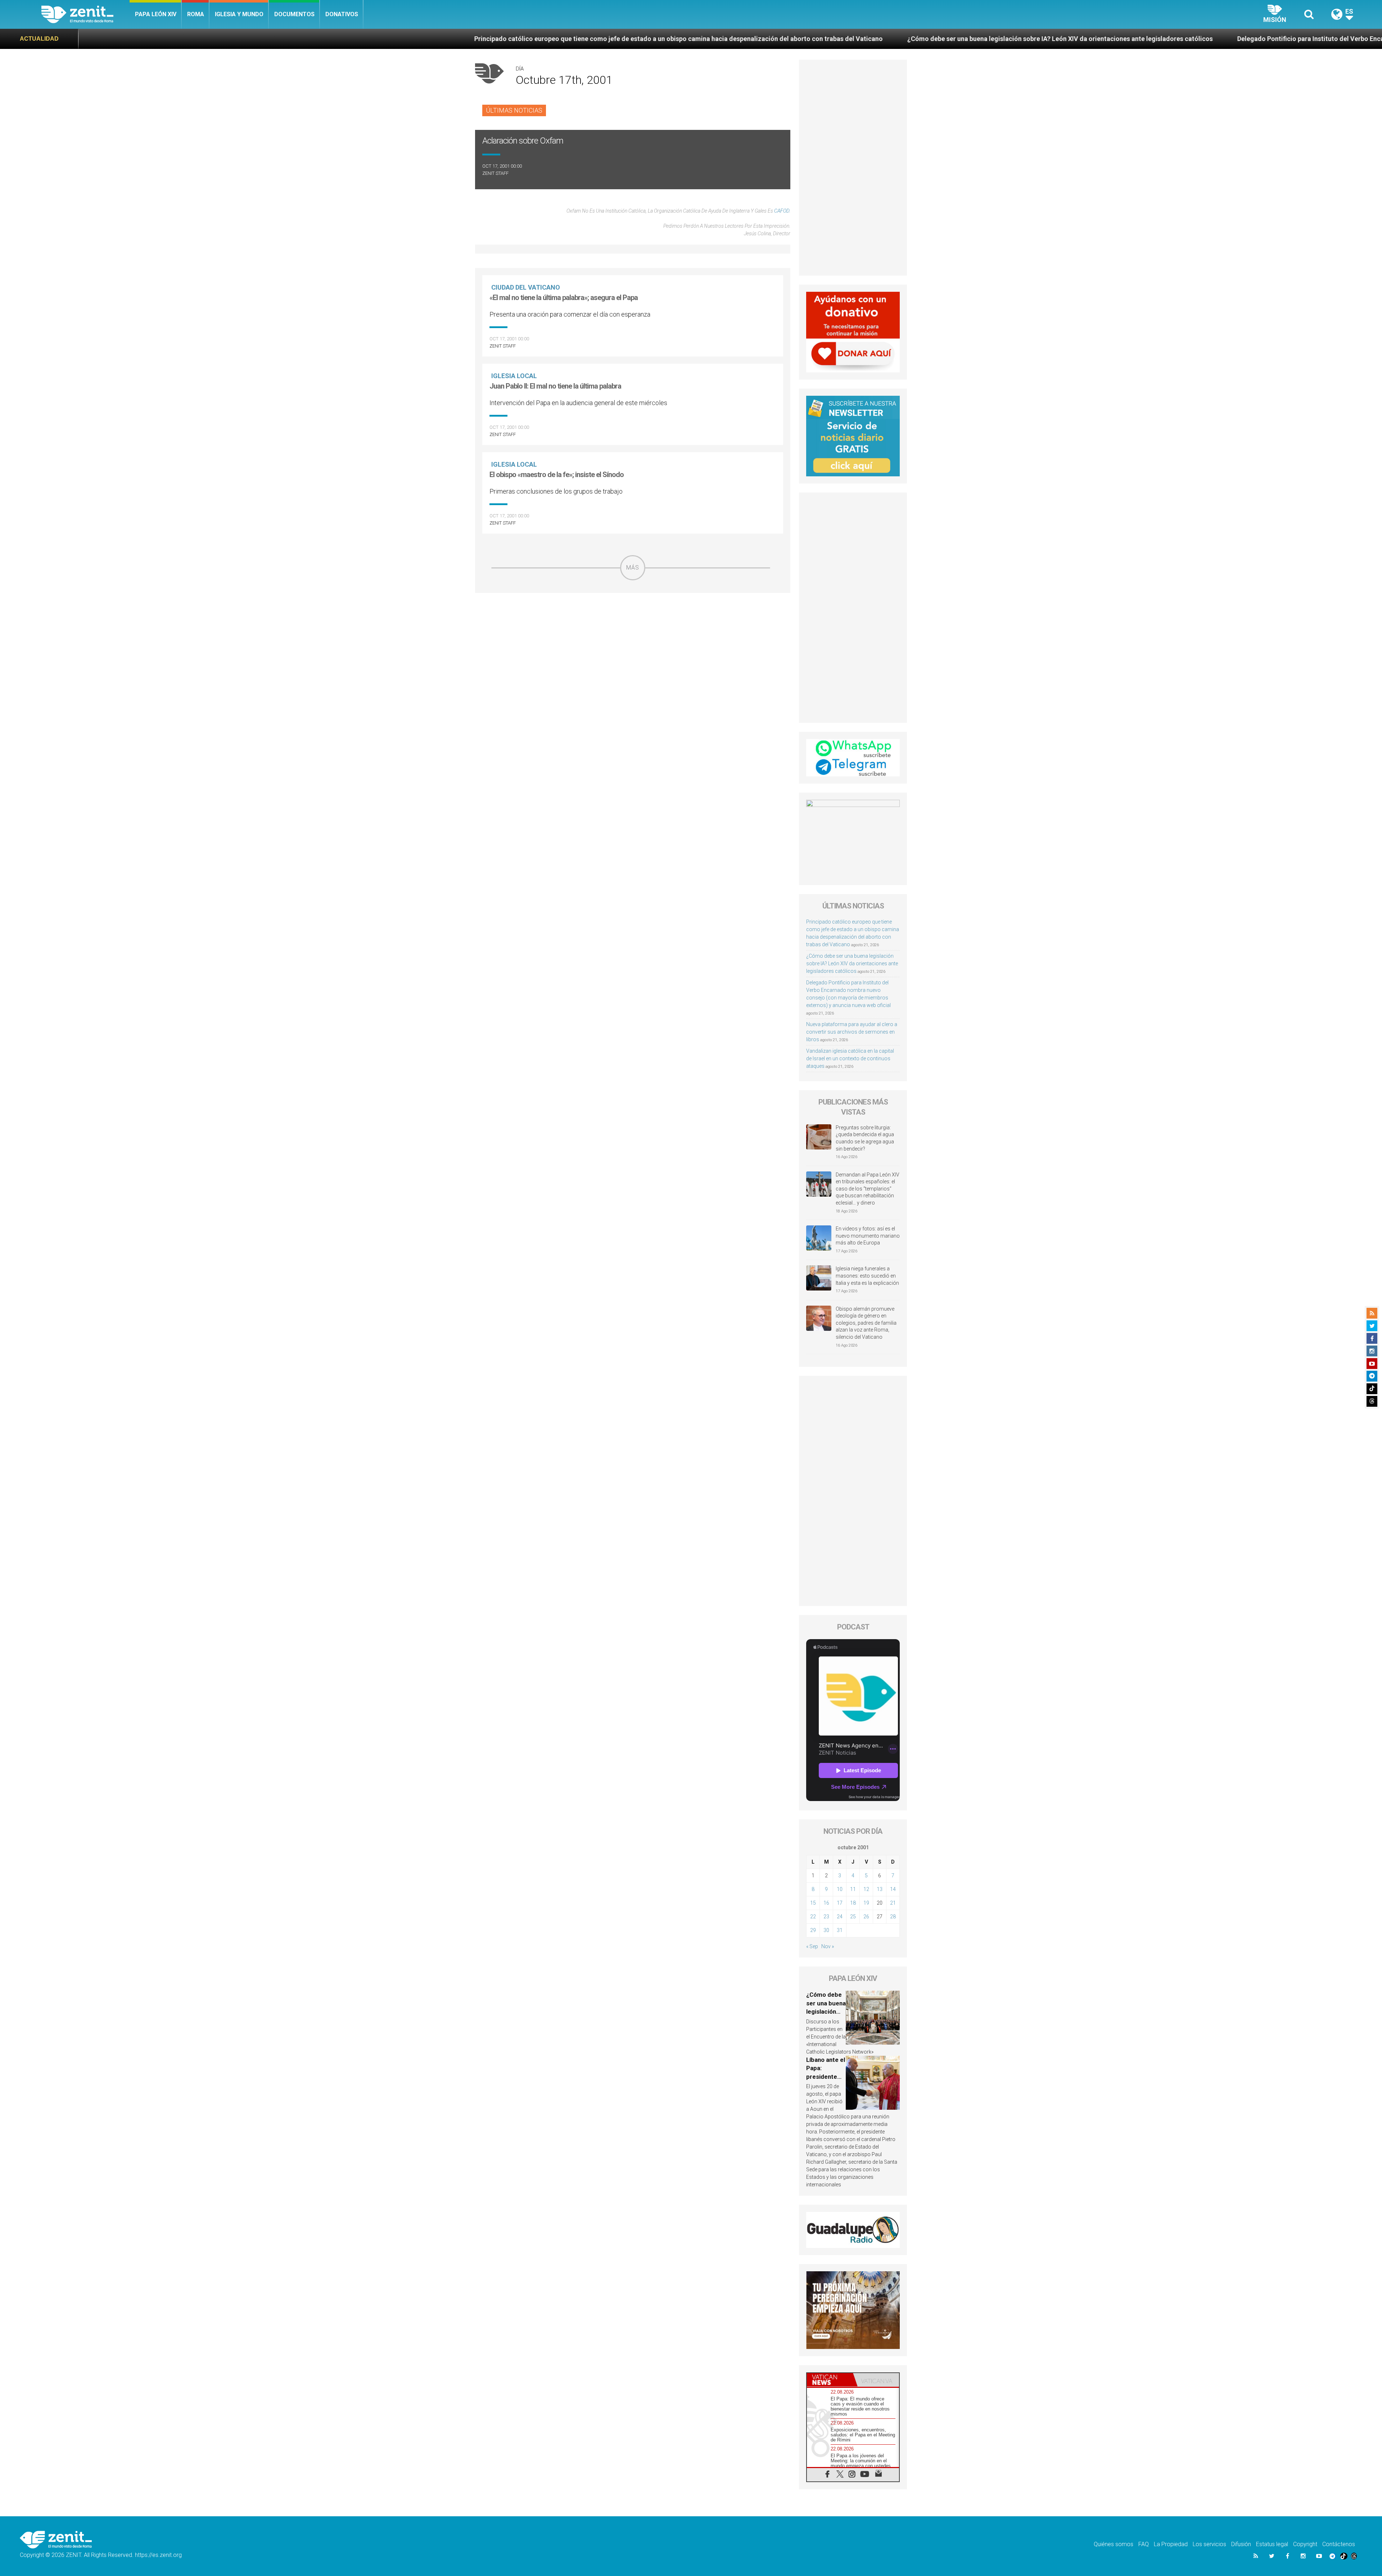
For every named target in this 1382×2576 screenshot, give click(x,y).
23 (826, 1917)
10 (840, 1889)
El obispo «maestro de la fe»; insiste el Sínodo (557, 475)
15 (813, 1903)
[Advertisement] (633, 631)
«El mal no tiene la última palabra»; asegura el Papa (564, 298)
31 (840, 1930)
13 (880, 1889)
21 (893, 1903)
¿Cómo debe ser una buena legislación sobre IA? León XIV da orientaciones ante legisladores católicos (586, 39)
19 (866, 1903)
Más (633, 568)
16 (826, 1903)
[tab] (830, 2380)
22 (813, 1917)
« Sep (812, 1946)
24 (840, 1917)
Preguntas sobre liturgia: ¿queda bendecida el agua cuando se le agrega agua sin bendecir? (865, 1138)
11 (853, 1889)
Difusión (1241, 2544)
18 (853, 1903)
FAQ (1144, 2544)
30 (826, 1930)
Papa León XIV (156, 14)
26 (866, 1917)
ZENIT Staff (495, 173)
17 (840, 1903)
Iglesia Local (514, 376)
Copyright (1305, 2544)
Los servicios (1209, 2544)
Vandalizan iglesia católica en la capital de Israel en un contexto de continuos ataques (850, 1058)
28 (893, 1917)
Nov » (828, 1946)
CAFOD (782, 211)
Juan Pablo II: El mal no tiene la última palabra (555, 386)
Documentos (294, 14)
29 (813, 1930)
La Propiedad (1171, 2544)
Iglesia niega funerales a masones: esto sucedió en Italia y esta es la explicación (867, 1276)
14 (893, 1889)
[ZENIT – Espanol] (85, 14)
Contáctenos (1339, 2544)
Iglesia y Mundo (239, 14)
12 (866, 1889)
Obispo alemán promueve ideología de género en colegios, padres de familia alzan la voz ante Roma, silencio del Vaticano (866, 1323)
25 (853, 1917)
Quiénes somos (1114, 2544)
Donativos (342, 14)
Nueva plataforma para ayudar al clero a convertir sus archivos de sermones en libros (852, 1032)
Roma (196, 14)
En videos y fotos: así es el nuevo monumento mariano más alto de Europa (868, 1236)
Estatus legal (1272, 2544)
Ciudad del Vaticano (526, 287)
